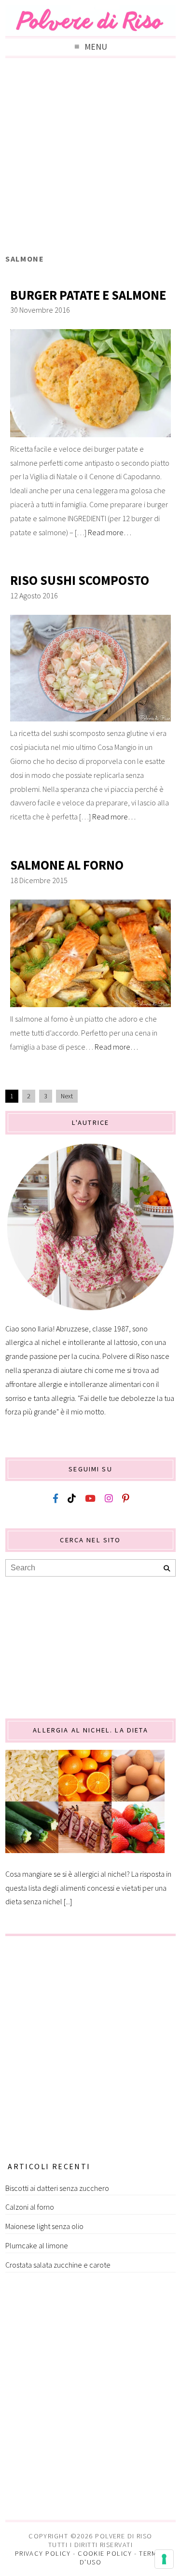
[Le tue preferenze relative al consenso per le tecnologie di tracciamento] (164, 2559)
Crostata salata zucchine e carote (58, 2265)
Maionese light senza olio (44, 2226)
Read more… (110, 532)
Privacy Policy (43, 2553)
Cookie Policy (105, 2553)
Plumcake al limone (37, 2245)
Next (67, 1096)
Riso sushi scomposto (80, 580)
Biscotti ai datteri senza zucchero (57, 2188)
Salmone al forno (67, 865)
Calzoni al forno (30, 2207)
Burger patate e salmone (88, 295)
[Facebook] (56, 1499)
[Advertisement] (90, 158)
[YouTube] (90, 1499)
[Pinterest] (125, 1499)
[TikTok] (72, 1499)
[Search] (167, 1569)
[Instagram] (109, 1499)
